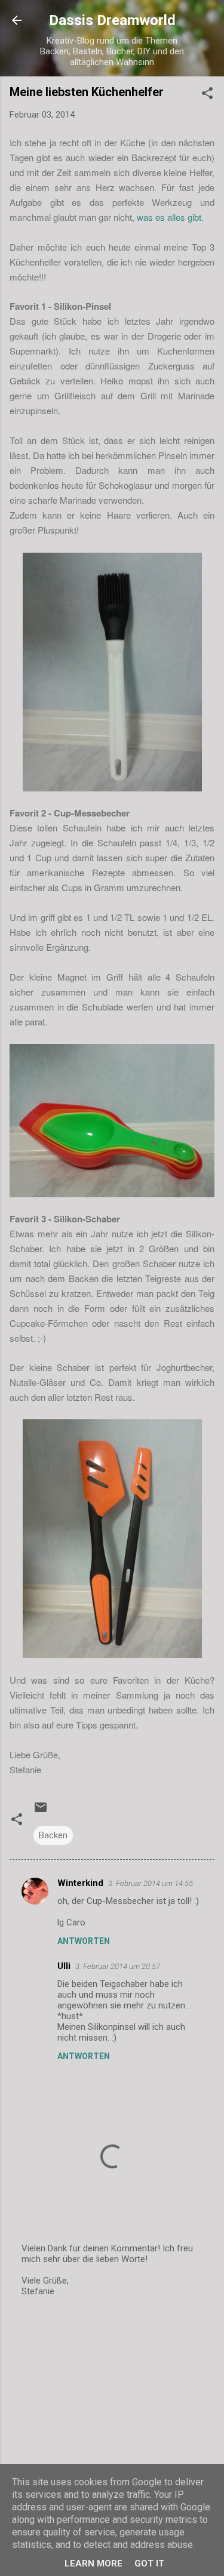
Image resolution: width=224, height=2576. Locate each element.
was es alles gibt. (169, 217)
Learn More (93, 2563)
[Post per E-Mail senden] (41, 1811)
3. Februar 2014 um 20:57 (118, 1966)
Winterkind (80, 1883)
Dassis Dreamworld (112, 20)
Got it (149, 2563)
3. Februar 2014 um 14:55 (151, 1883)
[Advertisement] (112, 2401)
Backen (53, 1835)
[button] (207, 95)
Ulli (64, 1966)
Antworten (84, 1941)
